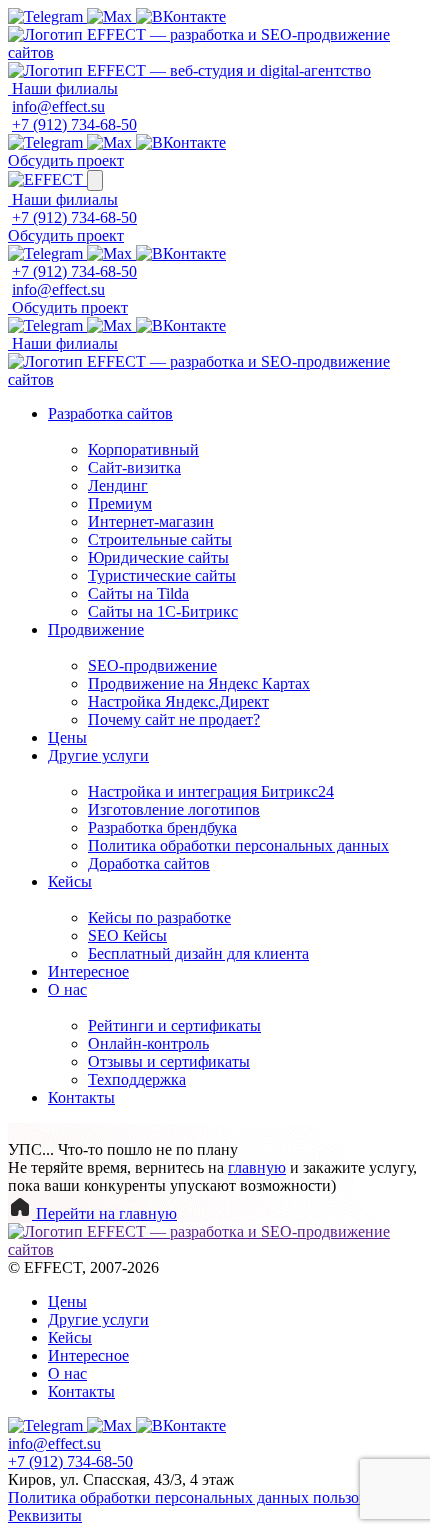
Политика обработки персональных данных (238, 845)
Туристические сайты (162, 575)
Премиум (120, 503)
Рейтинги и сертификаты (174, 1025)
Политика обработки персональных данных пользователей (210, 1497)
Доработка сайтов (149, 863)
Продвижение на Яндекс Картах (199, 683)
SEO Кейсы (127, 935)
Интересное (88, 971)
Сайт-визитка (134, 467)
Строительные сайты (160, 539)
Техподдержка (137, 1079)
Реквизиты (45, 1515)
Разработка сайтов (110, 413)
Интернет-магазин (151, 521)
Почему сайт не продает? (174, 719)
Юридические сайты (158, 557)
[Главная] (215, 52)
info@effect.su (58, 106)
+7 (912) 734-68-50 (74, 124)
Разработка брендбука (162, 827)
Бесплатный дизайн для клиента (198, 953)
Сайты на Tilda (138, 593)
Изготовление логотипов (174, 809)
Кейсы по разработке (159, 917)
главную (257, 1167)
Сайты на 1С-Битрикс (163, 611)
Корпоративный (143, 449)
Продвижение (96, 629)
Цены (67, 737)
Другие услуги (98, 755)
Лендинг (118, 485)
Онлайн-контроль (148, 1043)
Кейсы (70, 881)
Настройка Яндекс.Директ (178, 701)
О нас (67, 989)
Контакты (81, 1097)
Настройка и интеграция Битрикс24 (211, 791)
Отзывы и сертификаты (169, 1061)
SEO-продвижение (152, 665)
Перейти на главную (104, 1213)
